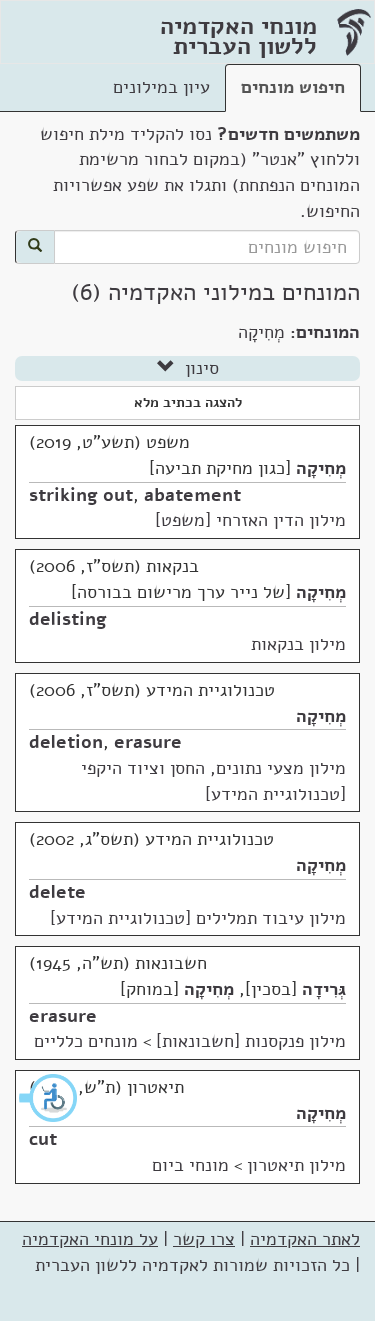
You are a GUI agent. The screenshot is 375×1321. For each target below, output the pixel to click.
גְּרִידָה (324, 989)
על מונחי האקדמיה (90, 1239)
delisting (68, 619)
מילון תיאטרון (296, 1165)
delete (57, 892)
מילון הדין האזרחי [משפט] (250, 520)
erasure (148, 742)
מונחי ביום (190, 1165)
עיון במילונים (161, 87)
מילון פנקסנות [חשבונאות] (251, 1041)
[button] (49, 1098)
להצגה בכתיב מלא (188, 402)
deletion (66, 742)
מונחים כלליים (86, 1041)
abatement (192, 495)
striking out (81, 495)
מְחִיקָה (321, 468)
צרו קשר (204, 1239)
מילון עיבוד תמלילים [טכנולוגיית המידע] (198, 918)
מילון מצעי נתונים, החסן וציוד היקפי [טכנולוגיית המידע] (213, 781)
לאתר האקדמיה (305, 1239)
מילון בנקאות (298, 644)
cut (43, 1139)
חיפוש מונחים (293, 87)
